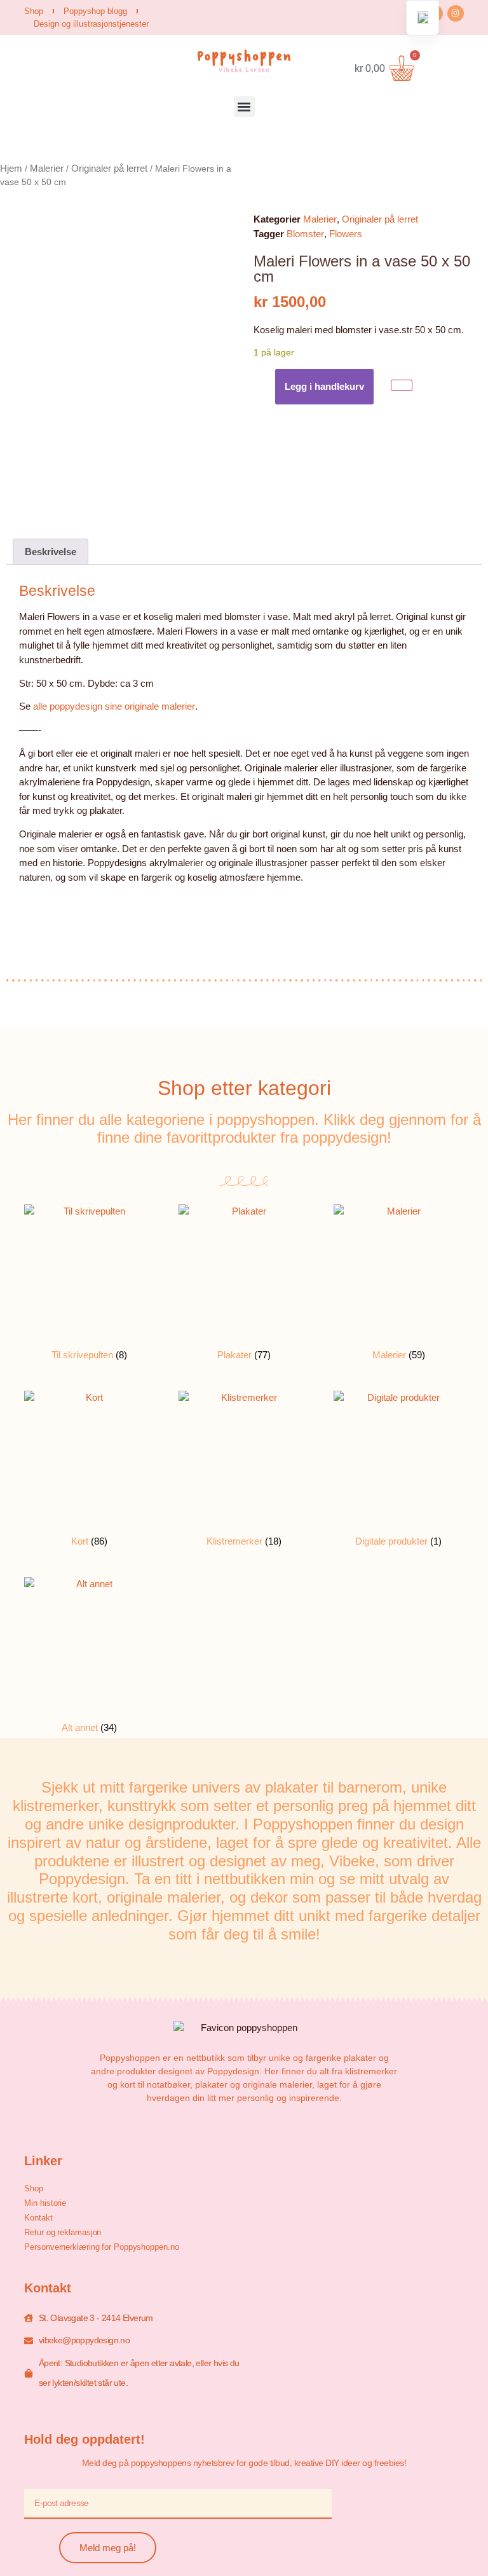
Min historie (45, 2203)
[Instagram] (456, 13)
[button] (244, 107)
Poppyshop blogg (95, 11)
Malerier (47, 168)
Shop (34, 11)
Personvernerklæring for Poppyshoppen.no (101, 2247)
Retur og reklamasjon (63, 2232)
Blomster (305, 234)
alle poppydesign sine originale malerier (114, 706)
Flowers (346, 234)
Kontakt (38, 2218)
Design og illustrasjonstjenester (91, 24)
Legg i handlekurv (324, 386)
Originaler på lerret (109, 168)
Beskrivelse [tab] (51, 552)
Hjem (11, 168)
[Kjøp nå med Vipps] (402, 386)
